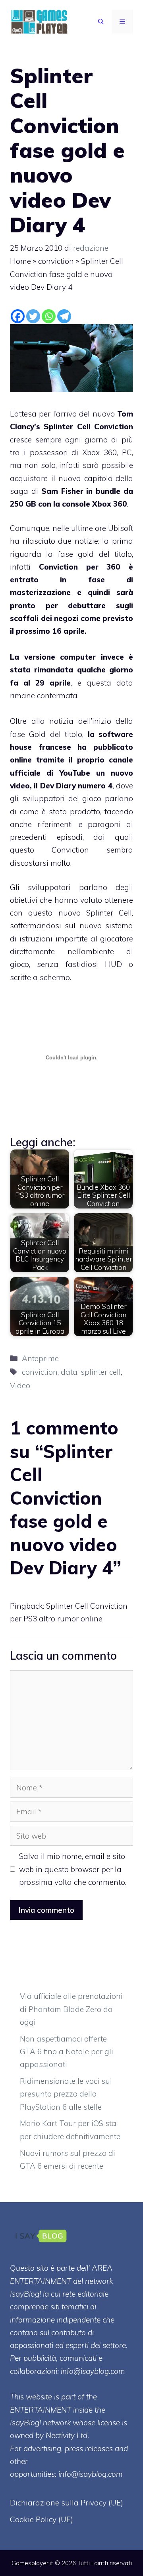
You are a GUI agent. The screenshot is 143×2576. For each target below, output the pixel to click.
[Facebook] (18, 316)
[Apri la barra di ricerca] (101, 22)
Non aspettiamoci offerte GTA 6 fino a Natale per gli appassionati (67, 2052)
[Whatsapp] (49, 316)
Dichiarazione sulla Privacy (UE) (67, 2503)
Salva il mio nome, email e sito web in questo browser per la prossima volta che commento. (73, 1869)
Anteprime (40, 1358)
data (69, 1372)
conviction (56, 261)
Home (20, 261)
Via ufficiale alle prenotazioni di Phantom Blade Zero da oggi (71, 2009)
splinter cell (101, 1372)
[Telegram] (64, 316)
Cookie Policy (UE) (42, 2519)
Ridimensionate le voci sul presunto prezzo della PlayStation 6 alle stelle (66, 2094)
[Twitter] (33, 316)
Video (20, 1385)
